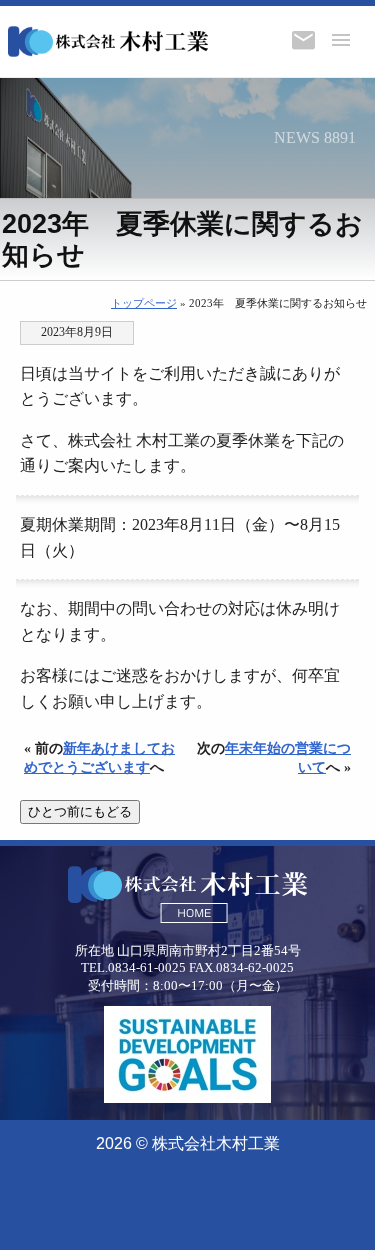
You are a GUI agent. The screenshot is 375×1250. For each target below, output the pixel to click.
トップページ (144, 303)
